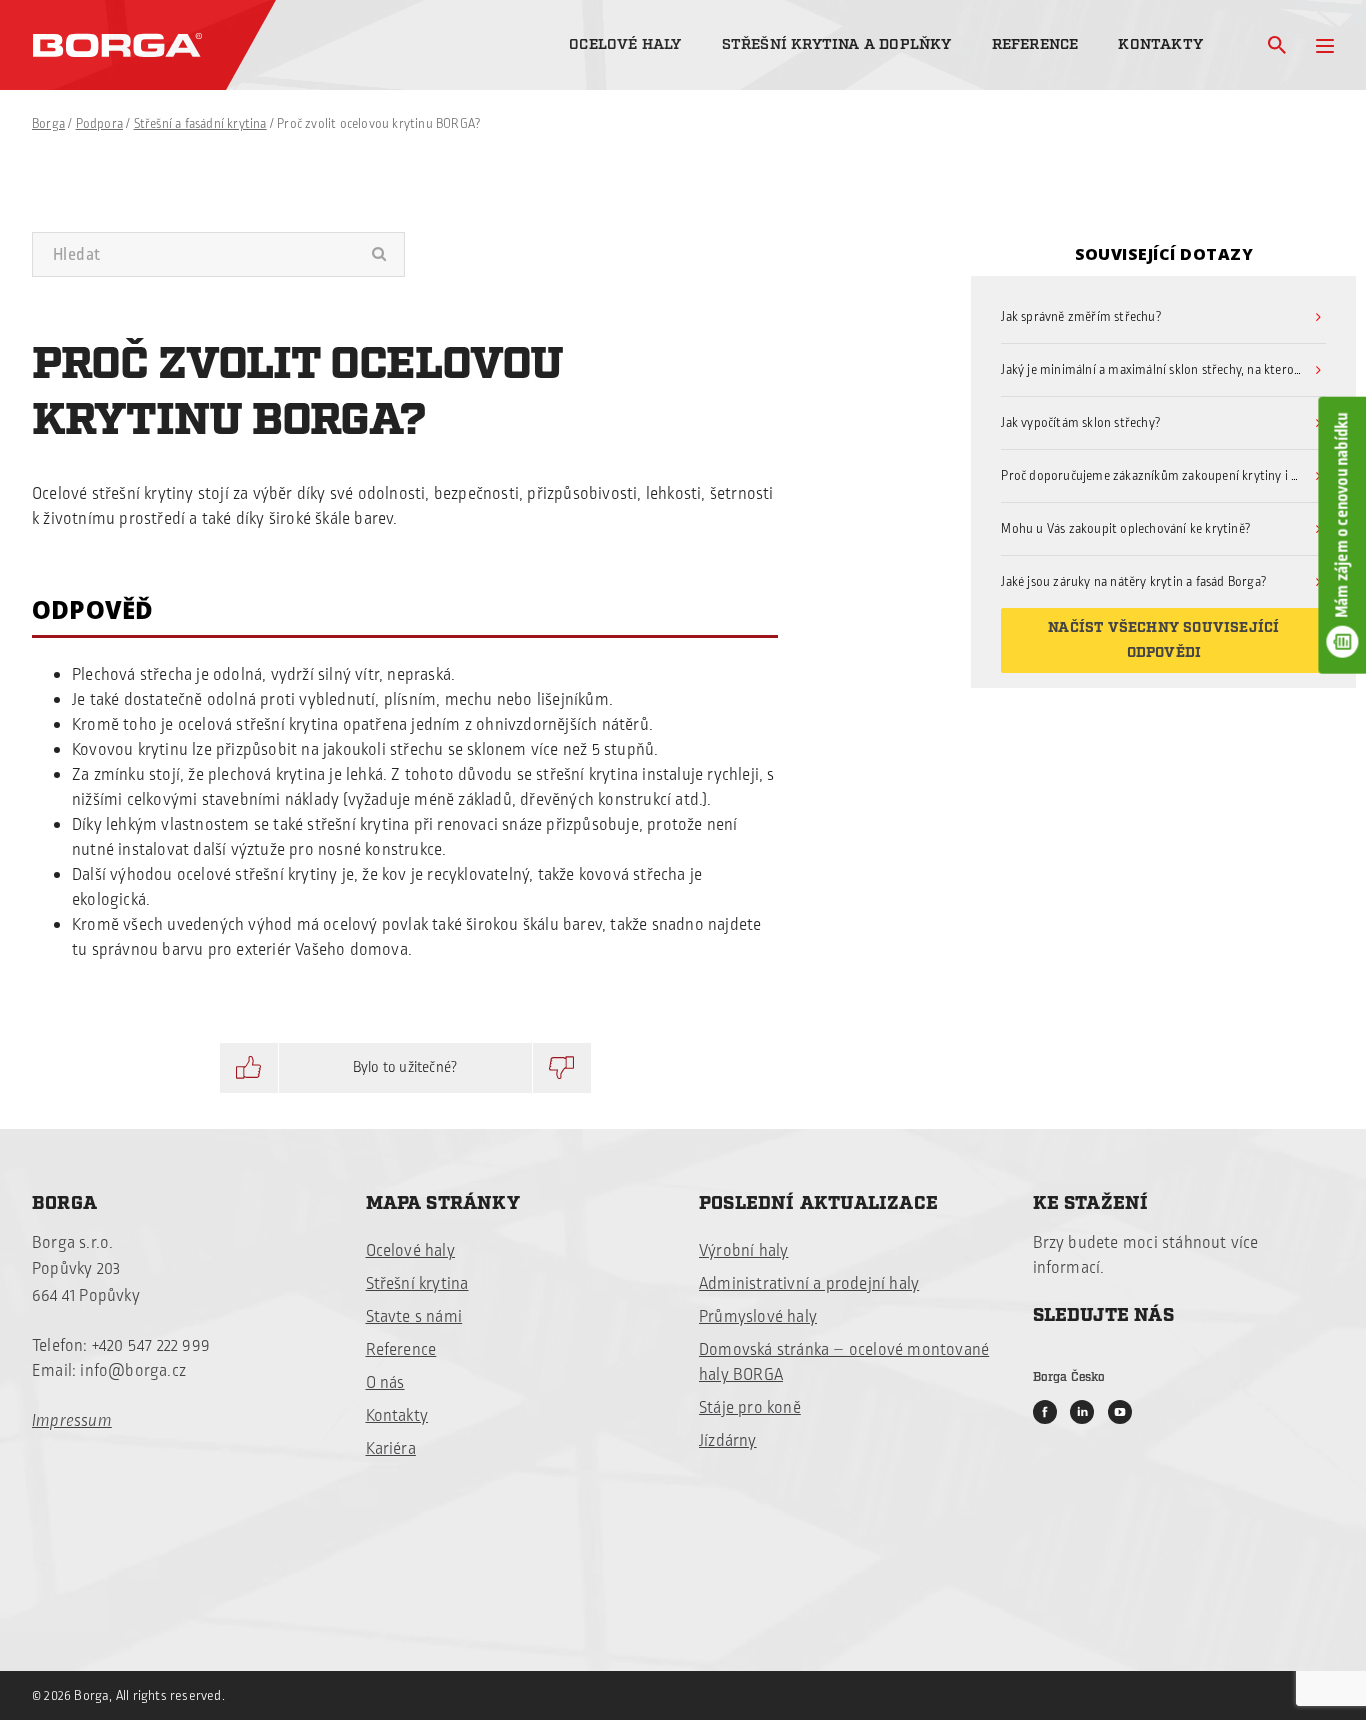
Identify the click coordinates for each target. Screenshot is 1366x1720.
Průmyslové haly (758, 1317)
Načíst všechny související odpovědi (1163, 640)
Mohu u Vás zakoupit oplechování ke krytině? (1126, 529)
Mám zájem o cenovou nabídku (1342, 514)
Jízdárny (728, 1441)
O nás (385, 1383)
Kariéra (391, 1449)
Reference (1035, 44)
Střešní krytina (417, 1284)
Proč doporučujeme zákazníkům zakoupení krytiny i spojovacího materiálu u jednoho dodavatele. (1163, 476)
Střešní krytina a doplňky (837, 44)
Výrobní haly (743, 1251)
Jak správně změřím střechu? (1081, 317)
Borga (48, 124)
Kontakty (1160, 44)
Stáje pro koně (750, 1408)
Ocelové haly (625, 44)
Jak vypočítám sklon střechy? (1081, 423)
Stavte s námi (414, 1317)
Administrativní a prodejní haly (809, 1284)
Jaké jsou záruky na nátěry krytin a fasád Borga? (1134, 582)
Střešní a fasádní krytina (200, 124)
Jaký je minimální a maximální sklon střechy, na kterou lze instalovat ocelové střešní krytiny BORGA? (1163, 370)
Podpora (99, 124)
